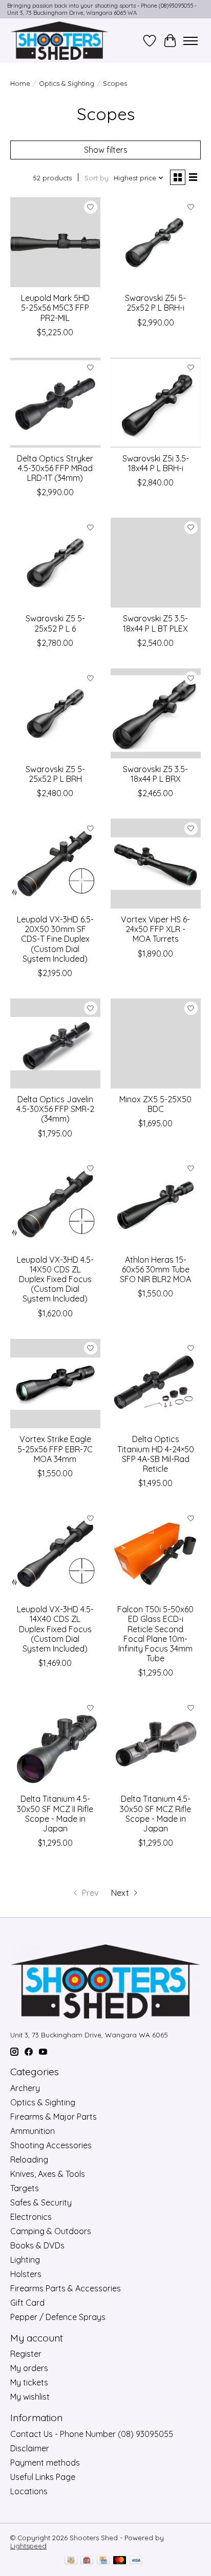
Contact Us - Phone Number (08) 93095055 (92, 2434)
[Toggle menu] (191, 41)
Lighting (25, 2260)
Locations (29, 2491)
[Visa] (136, 2561)
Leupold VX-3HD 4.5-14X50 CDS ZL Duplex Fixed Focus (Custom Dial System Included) (55, 1279)
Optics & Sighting (67, 83)
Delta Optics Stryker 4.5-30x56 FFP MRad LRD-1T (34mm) (55, 468)
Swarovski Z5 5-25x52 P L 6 (55, 623)
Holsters (26, 2274)
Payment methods (45, 2463)
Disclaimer (30, 2448)
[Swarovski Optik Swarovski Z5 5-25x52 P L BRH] (55, 713)
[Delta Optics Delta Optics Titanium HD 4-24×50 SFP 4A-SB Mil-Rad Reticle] (156, 1384)
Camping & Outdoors (51, 2231)
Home (20, 83)
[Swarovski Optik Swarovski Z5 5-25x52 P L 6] (55, 563)
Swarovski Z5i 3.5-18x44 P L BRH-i (156, 463)
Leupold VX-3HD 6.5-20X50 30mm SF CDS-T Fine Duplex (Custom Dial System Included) (55, 939)
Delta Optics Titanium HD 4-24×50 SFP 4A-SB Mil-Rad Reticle (156, 1454)
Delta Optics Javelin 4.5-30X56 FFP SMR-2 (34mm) (55, 1109)
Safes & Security (41, 2202)
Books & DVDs (37, 2245)
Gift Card (27, 2303)
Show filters (106, 150)
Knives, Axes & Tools (48, 2174)
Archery (25, 2088)
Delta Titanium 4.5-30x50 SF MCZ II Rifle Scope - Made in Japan (55, 1814)
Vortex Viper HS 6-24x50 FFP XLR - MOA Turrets (155, 929)
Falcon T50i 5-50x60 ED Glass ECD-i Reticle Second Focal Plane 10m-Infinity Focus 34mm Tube (155, 1634)
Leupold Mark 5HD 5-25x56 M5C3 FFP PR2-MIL (55, 308)
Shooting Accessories (51, 2145)
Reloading (29, 2160)
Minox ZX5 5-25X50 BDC (155, 1104)
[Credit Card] (103, 2561)
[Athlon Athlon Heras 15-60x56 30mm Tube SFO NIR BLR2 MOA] (156, 1204)
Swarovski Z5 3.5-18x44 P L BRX (155, 774)
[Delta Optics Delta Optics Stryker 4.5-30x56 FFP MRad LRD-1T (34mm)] (55, 403)
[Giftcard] (87, 2561)
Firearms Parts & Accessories (66, 2288)
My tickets (29, 2382)
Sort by (97, 178)
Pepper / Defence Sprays (58, 2317)
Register (26, 2354)
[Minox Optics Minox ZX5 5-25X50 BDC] (156, 1043)
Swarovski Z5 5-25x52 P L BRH (55, 774)
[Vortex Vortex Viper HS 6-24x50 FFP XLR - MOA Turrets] (156, 864)
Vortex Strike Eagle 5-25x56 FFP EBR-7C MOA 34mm (55, 1449)
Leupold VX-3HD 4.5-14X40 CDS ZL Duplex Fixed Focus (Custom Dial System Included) (55, 1629)
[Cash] (71, 2561)
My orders (29, 2368)
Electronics (31, 2217)
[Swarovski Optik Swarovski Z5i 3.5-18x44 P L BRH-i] (156, 403)
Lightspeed (28, 2546)
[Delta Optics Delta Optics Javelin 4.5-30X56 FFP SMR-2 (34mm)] (55, 1043)
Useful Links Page (43, 2477)
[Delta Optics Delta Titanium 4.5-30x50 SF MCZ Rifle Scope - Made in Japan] (156, 1743)
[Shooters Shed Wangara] (59, 41)
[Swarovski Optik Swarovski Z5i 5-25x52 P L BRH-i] (156, 242)
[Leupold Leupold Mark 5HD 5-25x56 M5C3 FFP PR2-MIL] (55, 242)
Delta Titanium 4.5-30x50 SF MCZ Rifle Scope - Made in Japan (155, 1814)
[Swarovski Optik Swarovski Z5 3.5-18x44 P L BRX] (156, 713)
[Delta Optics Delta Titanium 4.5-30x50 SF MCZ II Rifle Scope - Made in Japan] (55, 1743)
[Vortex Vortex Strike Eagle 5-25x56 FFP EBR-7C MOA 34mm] (55, 1384)
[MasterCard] (120, 2561)
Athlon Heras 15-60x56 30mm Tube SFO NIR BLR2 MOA (155, 1269)
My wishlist (30, 2397)
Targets (25, 2188)
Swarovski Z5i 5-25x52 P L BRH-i (155, 303)
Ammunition (33, 2131)
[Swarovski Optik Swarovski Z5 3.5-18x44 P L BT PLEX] (156, 563)
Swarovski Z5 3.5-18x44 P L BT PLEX (155, 623)
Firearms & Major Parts (54, 2117)
